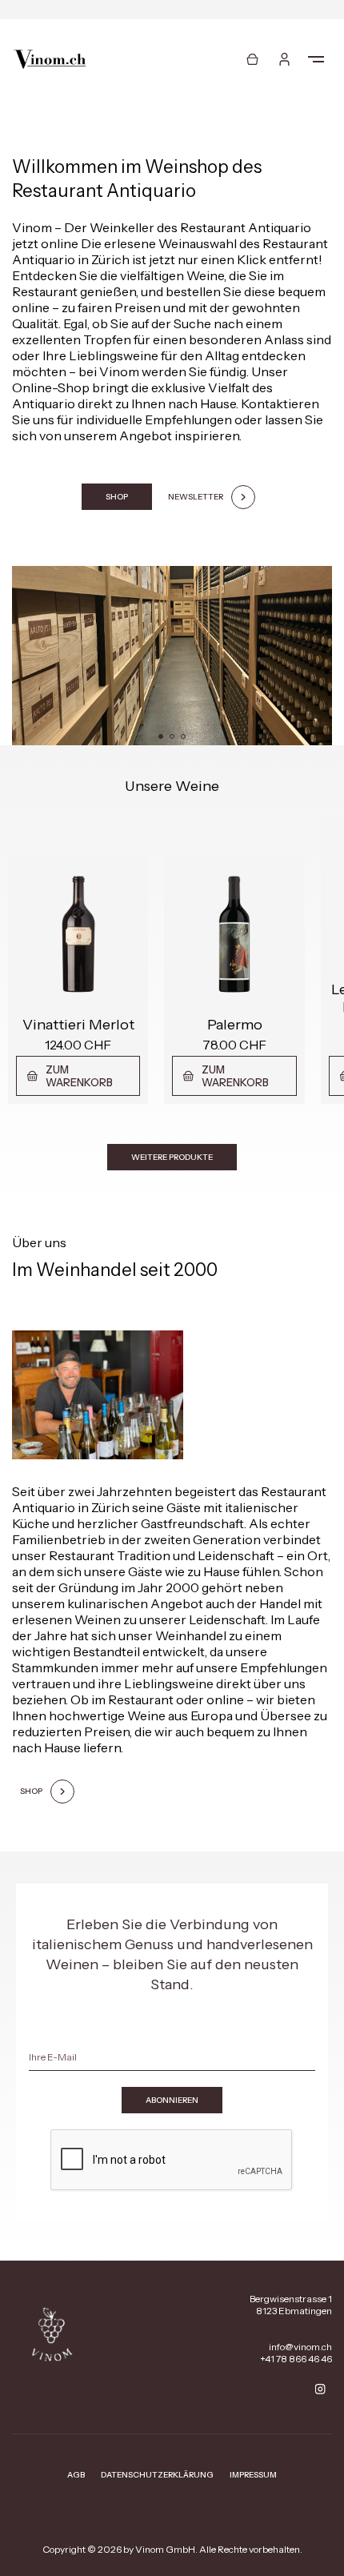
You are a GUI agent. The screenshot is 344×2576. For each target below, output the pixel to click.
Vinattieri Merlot (78, 1025)
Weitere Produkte (172, 1157)
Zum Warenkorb (79, 1076)
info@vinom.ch (300, 2347)
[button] (161, 736)
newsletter (196, 497)
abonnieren (172, 2100)
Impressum (253, 2475)
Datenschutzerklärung (157, 2475)
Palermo (235, 1025)
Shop (117, 497)
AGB (76, 2475)
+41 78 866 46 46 (296, 2359)
